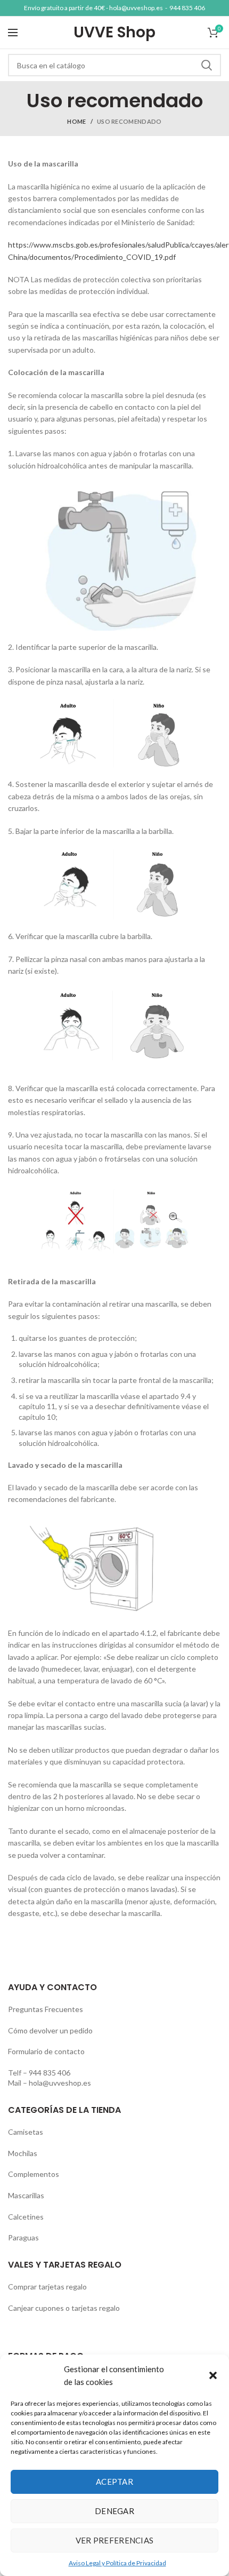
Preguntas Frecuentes (46, 2009)
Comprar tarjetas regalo (47, 2287)
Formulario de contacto (46, 2051)
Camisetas (26, 2132)
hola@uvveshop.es (136, 8)
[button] (213, 2375)
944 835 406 (187, 8)
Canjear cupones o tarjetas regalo (64, 2308)
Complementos (34, 2174)
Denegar (114, 2511)
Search (207, 65)
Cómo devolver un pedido (50, 2030)
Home (76, 121)
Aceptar (114, 2482)
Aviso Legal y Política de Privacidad (117, 2563)
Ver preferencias (115, 2540)
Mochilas (23, 2153)
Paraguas (23, 2237)
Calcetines (26, 2217)
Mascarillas (26, 2195)
